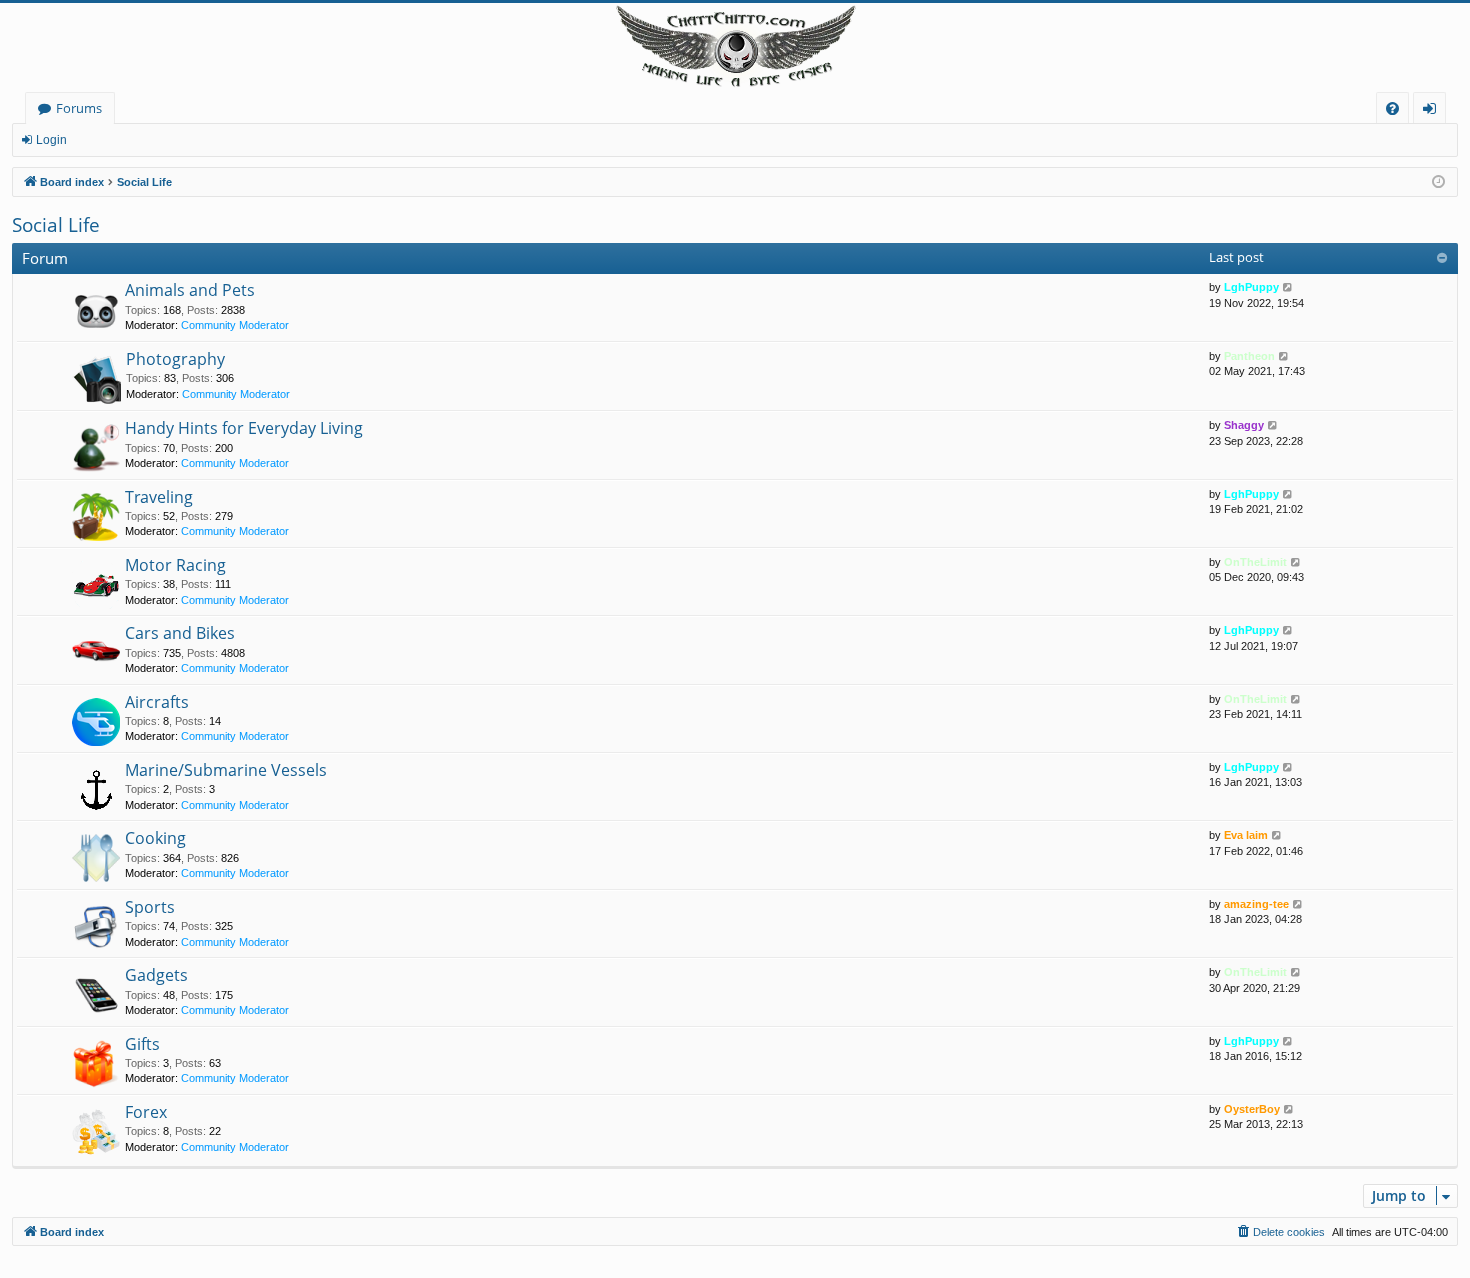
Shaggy (1244, 425)
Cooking (155, 838)
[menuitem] (1392, 108)
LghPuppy (1251, 287)
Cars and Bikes (180, 633)
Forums (79, 108)
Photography (175, 359)
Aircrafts (157, 702)
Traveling (159, 497)
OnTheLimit (1255, 562)
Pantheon (1249, 356)
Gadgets (156, 975)
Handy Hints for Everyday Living (244, 428)
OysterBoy (1252, 1109)
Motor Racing (175, 565)
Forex (146, 1112)
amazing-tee (1256, 904)
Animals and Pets (190, 290)
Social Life (56, 225)
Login (51, 140)
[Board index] (735, 47)
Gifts (142, 1044)
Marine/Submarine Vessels (226, 770)
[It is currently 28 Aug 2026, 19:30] (1438, 182)
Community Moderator (235, 325)
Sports (150, 907)
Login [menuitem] (1433, 111)
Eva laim (1246, 835)
